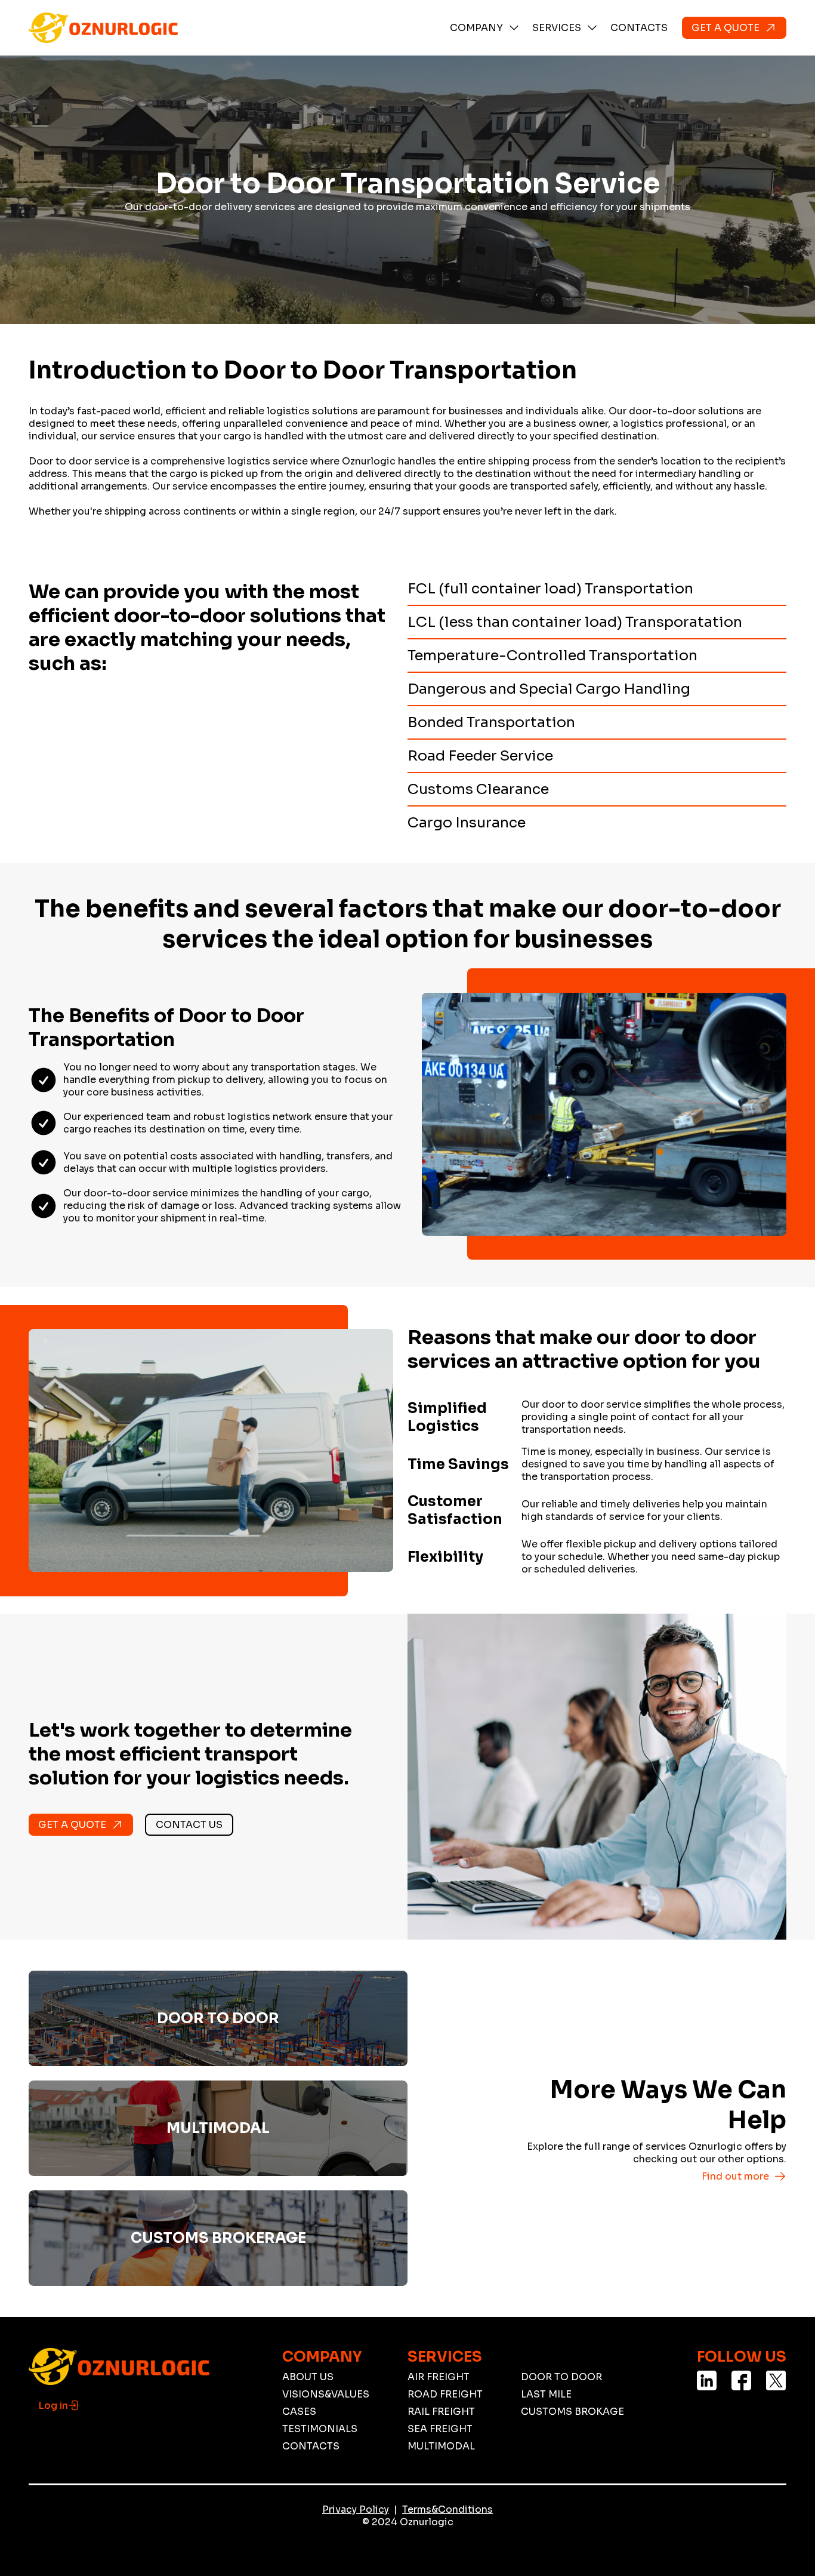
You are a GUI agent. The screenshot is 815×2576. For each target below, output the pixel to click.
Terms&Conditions (447, 2509)
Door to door (561, 2377)
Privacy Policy (356, 2509)
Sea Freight (440, 2429)
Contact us (189, 1825)
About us (308, 2377)
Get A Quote (726, 28)
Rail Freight (441, 2412)
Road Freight (445, 2394)
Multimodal (441, 2446)
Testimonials (320, 2429)
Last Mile (546, 2394)
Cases (299, 2412)
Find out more (735, 2176)
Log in (53, 2406)
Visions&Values (326, 2394)
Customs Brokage (572, 2412)
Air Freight (439, 2377)
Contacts (639, 28)
